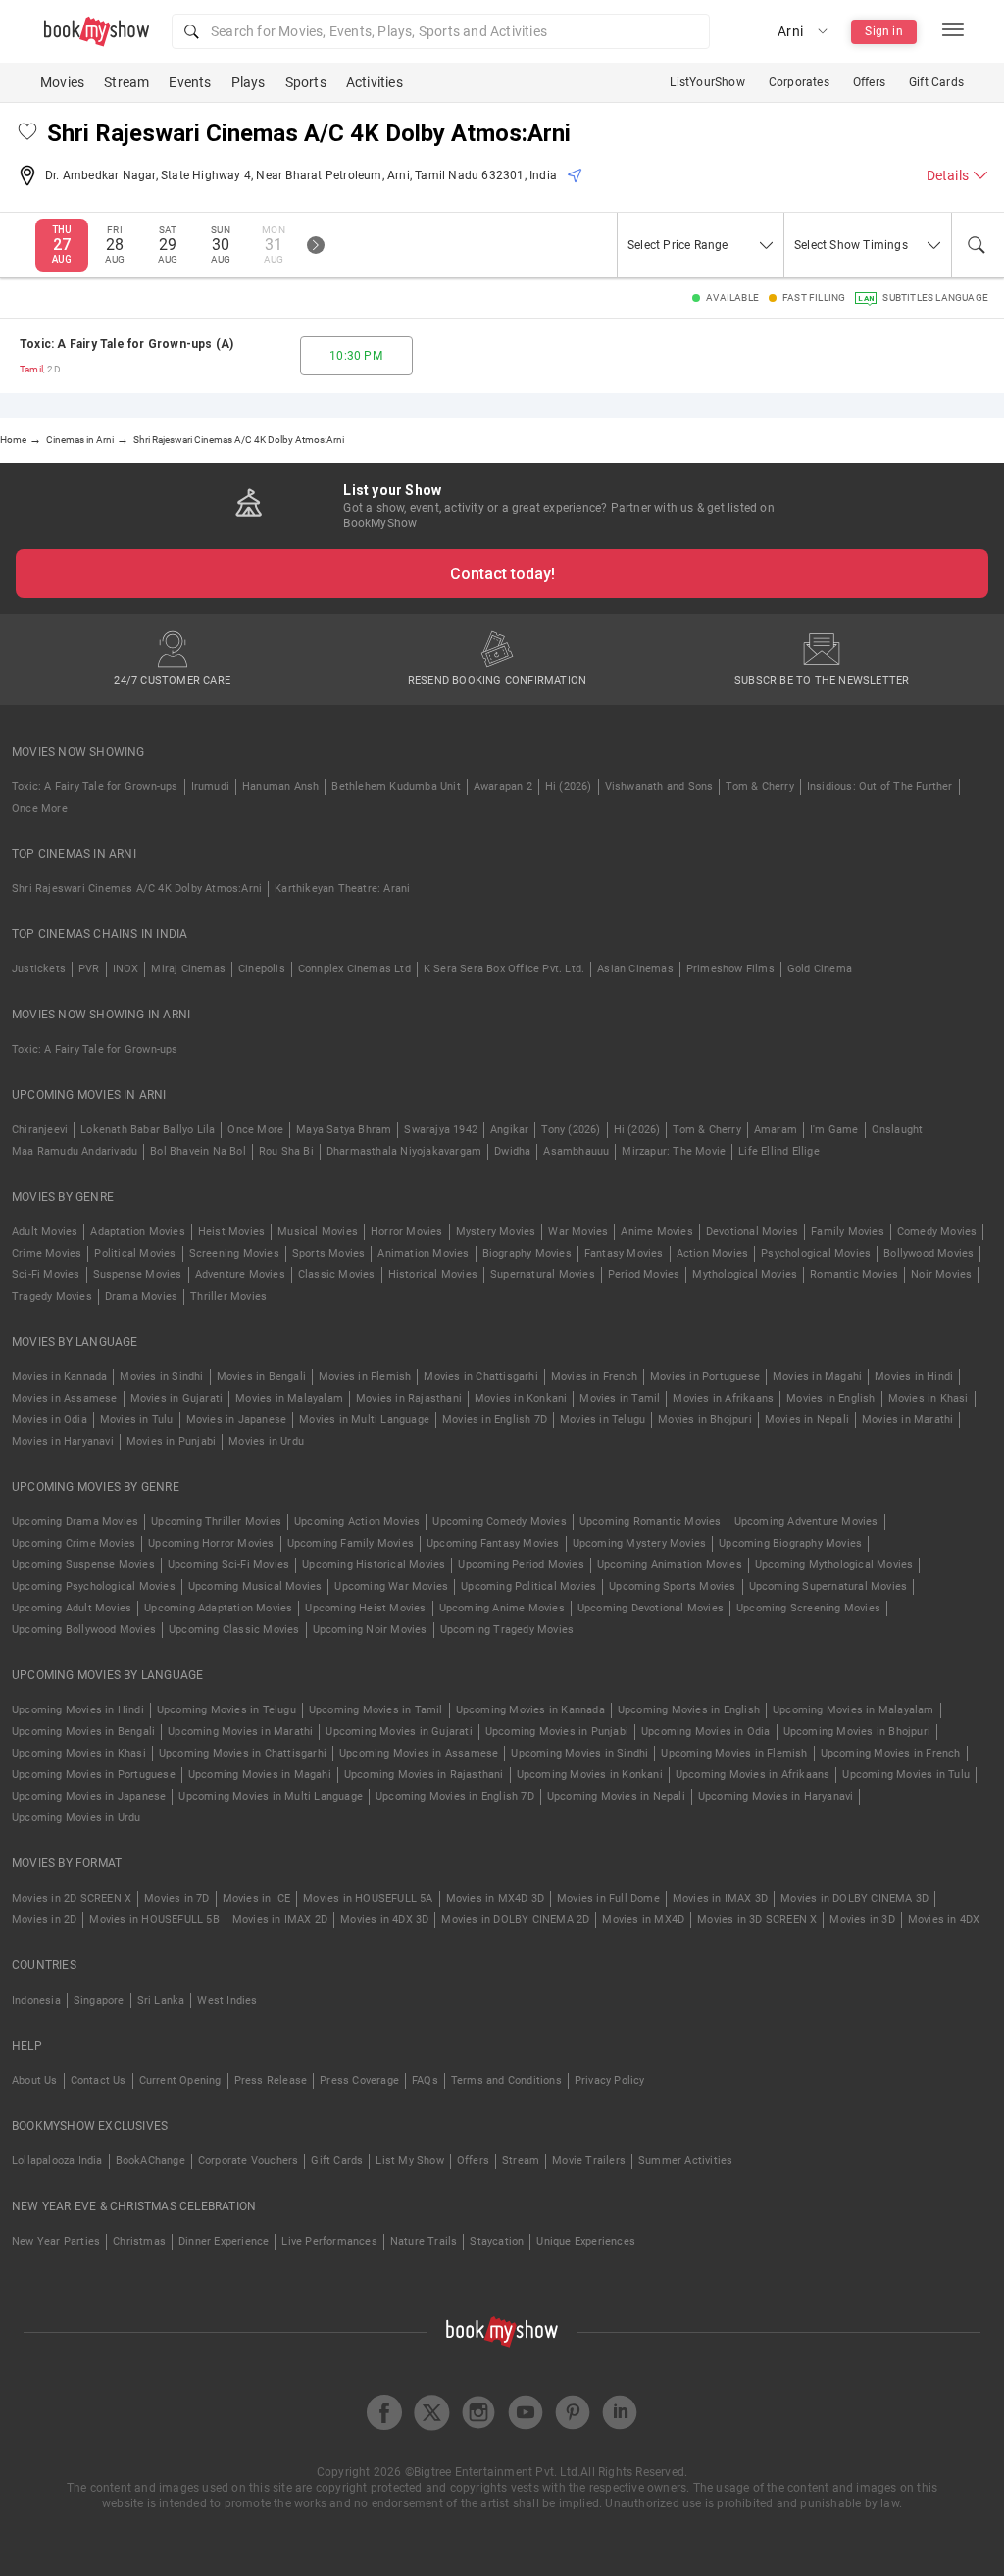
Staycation (497, 2241)
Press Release (271, 2081)
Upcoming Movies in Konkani (590, 1775)
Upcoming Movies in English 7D (455, 1796)
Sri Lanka (161, 2000)
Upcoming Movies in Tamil (376, 1710)
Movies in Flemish (365, 1377)
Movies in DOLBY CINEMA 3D (854, 1898)
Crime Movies (47, 1253)
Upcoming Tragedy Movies (507, 1630)
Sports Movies (329, 1253)
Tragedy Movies (52, 1296)
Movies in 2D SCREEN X (72, 1898)
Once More (40, 808)
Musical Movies (318, 1232)
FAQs (425, 2081)
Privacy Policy (610, 2081)
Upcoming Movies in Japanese (89, 1796)
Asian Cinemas (635, 969)
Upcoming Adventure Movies (806, 1522)
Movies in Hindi (914, 1377)
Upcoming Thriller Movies (216, 1522)
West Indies (227, 2000)
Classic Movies (337, 1275)
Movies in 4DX (944, 1920)
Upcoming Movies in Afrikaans (753, 1775)
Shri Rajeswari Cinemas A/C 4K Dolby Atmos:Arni (137, 889)
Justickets (39, 969)
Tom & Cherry (759, 787)
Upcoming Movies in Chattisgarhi (243, 1753)
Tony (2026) (571, 1130)
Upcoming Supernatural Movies (828, 1586)
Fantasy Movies (624, 1253)
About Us (35, 2081)
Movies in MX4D (643, 1920)
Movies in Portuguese (705, 1377)
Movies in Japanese (237, 1420)
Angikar (509, 1130)
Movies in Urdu (266, 1441)
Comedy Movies (937, 1232)
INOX (126, 969)
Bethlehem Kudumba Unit (396, 787)
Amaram (776, 1130)
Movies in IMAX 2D (280, 1920)
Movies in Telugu (602, 1420)
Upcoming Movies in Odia (706, 1732)
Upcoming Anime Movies (502, 1608)
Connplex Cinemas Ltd (354, 969)
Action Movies (713, 1253)
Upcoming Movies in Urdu (76, 1818)
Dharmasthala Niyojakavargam (404, 1151)
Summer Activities (685, 2161)
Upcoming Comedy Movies (499, 1522)
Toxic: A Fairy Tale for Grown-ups (95, 787)
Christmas (139, 2241)
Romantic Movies (854, 1275)
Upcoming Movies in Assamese (419, 1753)
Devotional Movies (752, 1232)
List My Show (409, 2161)
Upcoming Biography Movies (790, 1543)
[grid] (502, 356)
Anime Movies (656, 1232)
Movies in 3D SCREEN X (757, 1920)
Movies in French (594, 1377)
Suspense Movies (138, 1275)
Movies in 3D (862, 1920)
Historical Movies (433, 1275)
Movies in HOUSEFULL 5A (368, 1898)
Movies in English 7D (495, 1420)
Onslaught (898, 1130)
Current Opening (180, 2081)
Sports (306, 82)
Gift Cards (936, 82)
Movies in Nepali (807, 1420)
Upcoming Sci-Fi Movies (228, 1565)
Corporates (799, 82)
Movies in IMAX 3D (720, 1898)
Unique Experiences (586, 2241)
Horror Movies (407, 1232)
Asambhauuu (576, 1151)
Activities (375, 82)
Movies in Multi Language (364, 1420)
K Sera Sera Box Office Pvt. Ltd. (504, 969)
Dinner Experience (224, 2241)
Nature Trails (424, 2241)
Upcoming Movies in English (689, 1710)
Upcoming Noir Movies (370, 1630)
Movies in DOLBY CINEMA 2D (515, 1920)
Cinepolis (262, 969)
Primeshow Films (730, 969)
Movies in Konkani (521, 1398)
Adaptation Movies (137, 1232)
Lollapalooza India (57, 2161)
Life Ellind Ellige (779, 1151)
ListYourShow (707, 82)
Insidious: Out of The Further (880, 787)
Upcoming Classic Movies (234, 1630)
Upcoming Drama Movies (75, 1522)
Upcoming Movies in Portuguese (94, 1775)
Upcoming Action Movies (357, 1522)
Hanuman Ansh (280, 787)
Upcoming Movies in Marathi (240, 1732)
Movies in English (830, 1398)
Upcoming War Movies (391, 1586)
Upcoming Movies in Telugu (226, 1710)
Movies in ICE (257, 1898)
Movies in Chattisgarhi (480, 1377)
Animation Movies (423, 1253)
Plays (249, 82)
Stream (126, 82)
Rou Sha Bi (286, 1151)
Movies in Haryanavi (63, 1441)
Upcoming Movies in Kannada (530, 1710)
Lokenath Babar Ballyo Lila (148, 1130)
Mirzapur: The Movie (674, 1151)
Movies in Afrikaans (723, 1398)
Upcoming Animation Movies (670, 1565)
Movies (62, 82)
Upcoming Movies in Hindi (78, 1710)
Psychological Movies (816, 1253)
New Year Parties (56, 2241)
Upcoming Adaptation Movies (218, 1608)
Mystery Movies (496, 1232)
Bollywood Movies (929, 1253)
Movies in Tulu (137, 1420)
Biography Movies (527, 1253)
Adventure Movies (240, 1275)
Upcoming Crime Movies (74, 1543)
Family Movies (848, 1232)
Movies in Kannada (59, 1377)
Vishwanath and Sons (659, 787)
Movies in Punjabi (171, 1441)
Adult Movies (45, 1232)
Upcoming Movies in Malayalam (853, 1710)
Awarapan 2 (503, 787)
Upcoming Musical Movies (255, 1586)
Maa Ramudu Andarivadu (75, 1151)
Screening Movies (234, 1253)
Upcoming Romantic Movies (651, 1522)
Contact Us (99, 2081)
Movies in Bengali (261, 1377)
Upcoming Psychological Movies (94, 1586)
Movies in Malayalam (289, 1398)
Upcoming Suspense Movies (83, 1565)
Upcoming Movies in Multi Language (271, 1796)
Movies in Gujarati (177, 1398)
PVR (89, 969)
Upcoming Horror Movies (211, 1543)
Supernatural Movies (543, 1275)
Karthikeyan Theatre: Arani (342, 889)
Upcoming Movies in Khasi (79, 1753)
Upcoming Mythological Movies (834, 1565)
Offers (869, 82)
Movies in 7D (176, 1898)
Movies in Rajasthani (409, 1398)
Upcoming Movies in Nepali (616, 1796)
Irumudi (210, 787)
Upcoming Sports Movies (672, 1586)
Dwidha (512, 1151)
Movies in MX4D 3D (495, 1898)
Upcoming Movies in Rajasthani (424, 1775)
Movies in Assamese (65, 1398)
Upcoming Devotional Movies (651, 1608)
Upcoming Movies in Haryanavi (776, 1796)
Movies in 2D (44, 1920)
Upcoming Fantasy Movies (493, 1543)
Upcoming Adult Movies (72, 1608)
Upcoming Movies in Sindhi (579, 1753)
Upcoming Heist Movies (365, 1608)
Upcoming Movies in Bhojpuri (857, 1732)
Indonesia (36, 2000)
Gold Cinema (820, 969)
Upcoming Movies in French (891, 1753)
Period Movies (644, 1275)
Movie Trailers (589, 2161)
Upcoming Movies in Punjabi (557, 1732)
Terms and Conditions (506, 2081)
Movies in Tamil (620, 1398)
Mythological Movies (745, 1275)
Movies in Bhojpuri (705, 1420)
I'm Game (834, 1130)
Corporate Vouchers (249, 2161)
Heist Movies (231, 1232)
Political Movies (135, 1253)
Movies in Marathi (907, 1420)
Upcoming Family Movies (351, 1543)
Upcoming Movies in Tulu (906, 1775)
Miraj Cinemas (188, 969)
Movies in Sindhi (161, 1377)
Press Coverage (359, 2081)
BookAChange (151, 2161)
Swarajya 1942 (441, 1130)
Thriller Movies (228, 1296)
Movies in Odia (50, 1420)
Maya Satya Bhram (344, 1130)
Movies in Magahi (817, 1377)
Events (190, 82)
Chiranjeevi (40, 1130)
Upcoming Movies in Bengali (83, 1732)
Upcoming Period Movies (521, 1565)
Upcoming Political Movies (528, 1586)
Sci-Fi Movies (46, 1275)
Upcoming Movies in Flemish (734, 1753)
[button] (441, 31)
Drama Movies (141, 1296)
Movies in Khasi (929, 1398)
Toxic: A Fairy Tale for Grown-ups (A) (126, 344)
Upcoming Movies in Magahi (260, 1775)
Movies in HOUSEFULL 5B (154, 1920)
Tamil (31, 369)
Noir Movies (941, 1275)
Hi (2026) (569, 787)
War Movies (578, 1232)
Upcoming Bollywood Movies (84, 1630)
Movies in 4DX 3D (384, 1920)
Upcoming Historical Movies (374, 1565)
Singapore (99, 2000)
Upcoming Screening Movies (808, 1608)
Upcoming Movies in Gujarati (399, 1732)
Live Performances (329, 2241)
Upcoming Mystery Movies (640, 1543)
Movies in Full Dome (608, 1898)
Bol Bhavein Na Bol (198, 1151)
